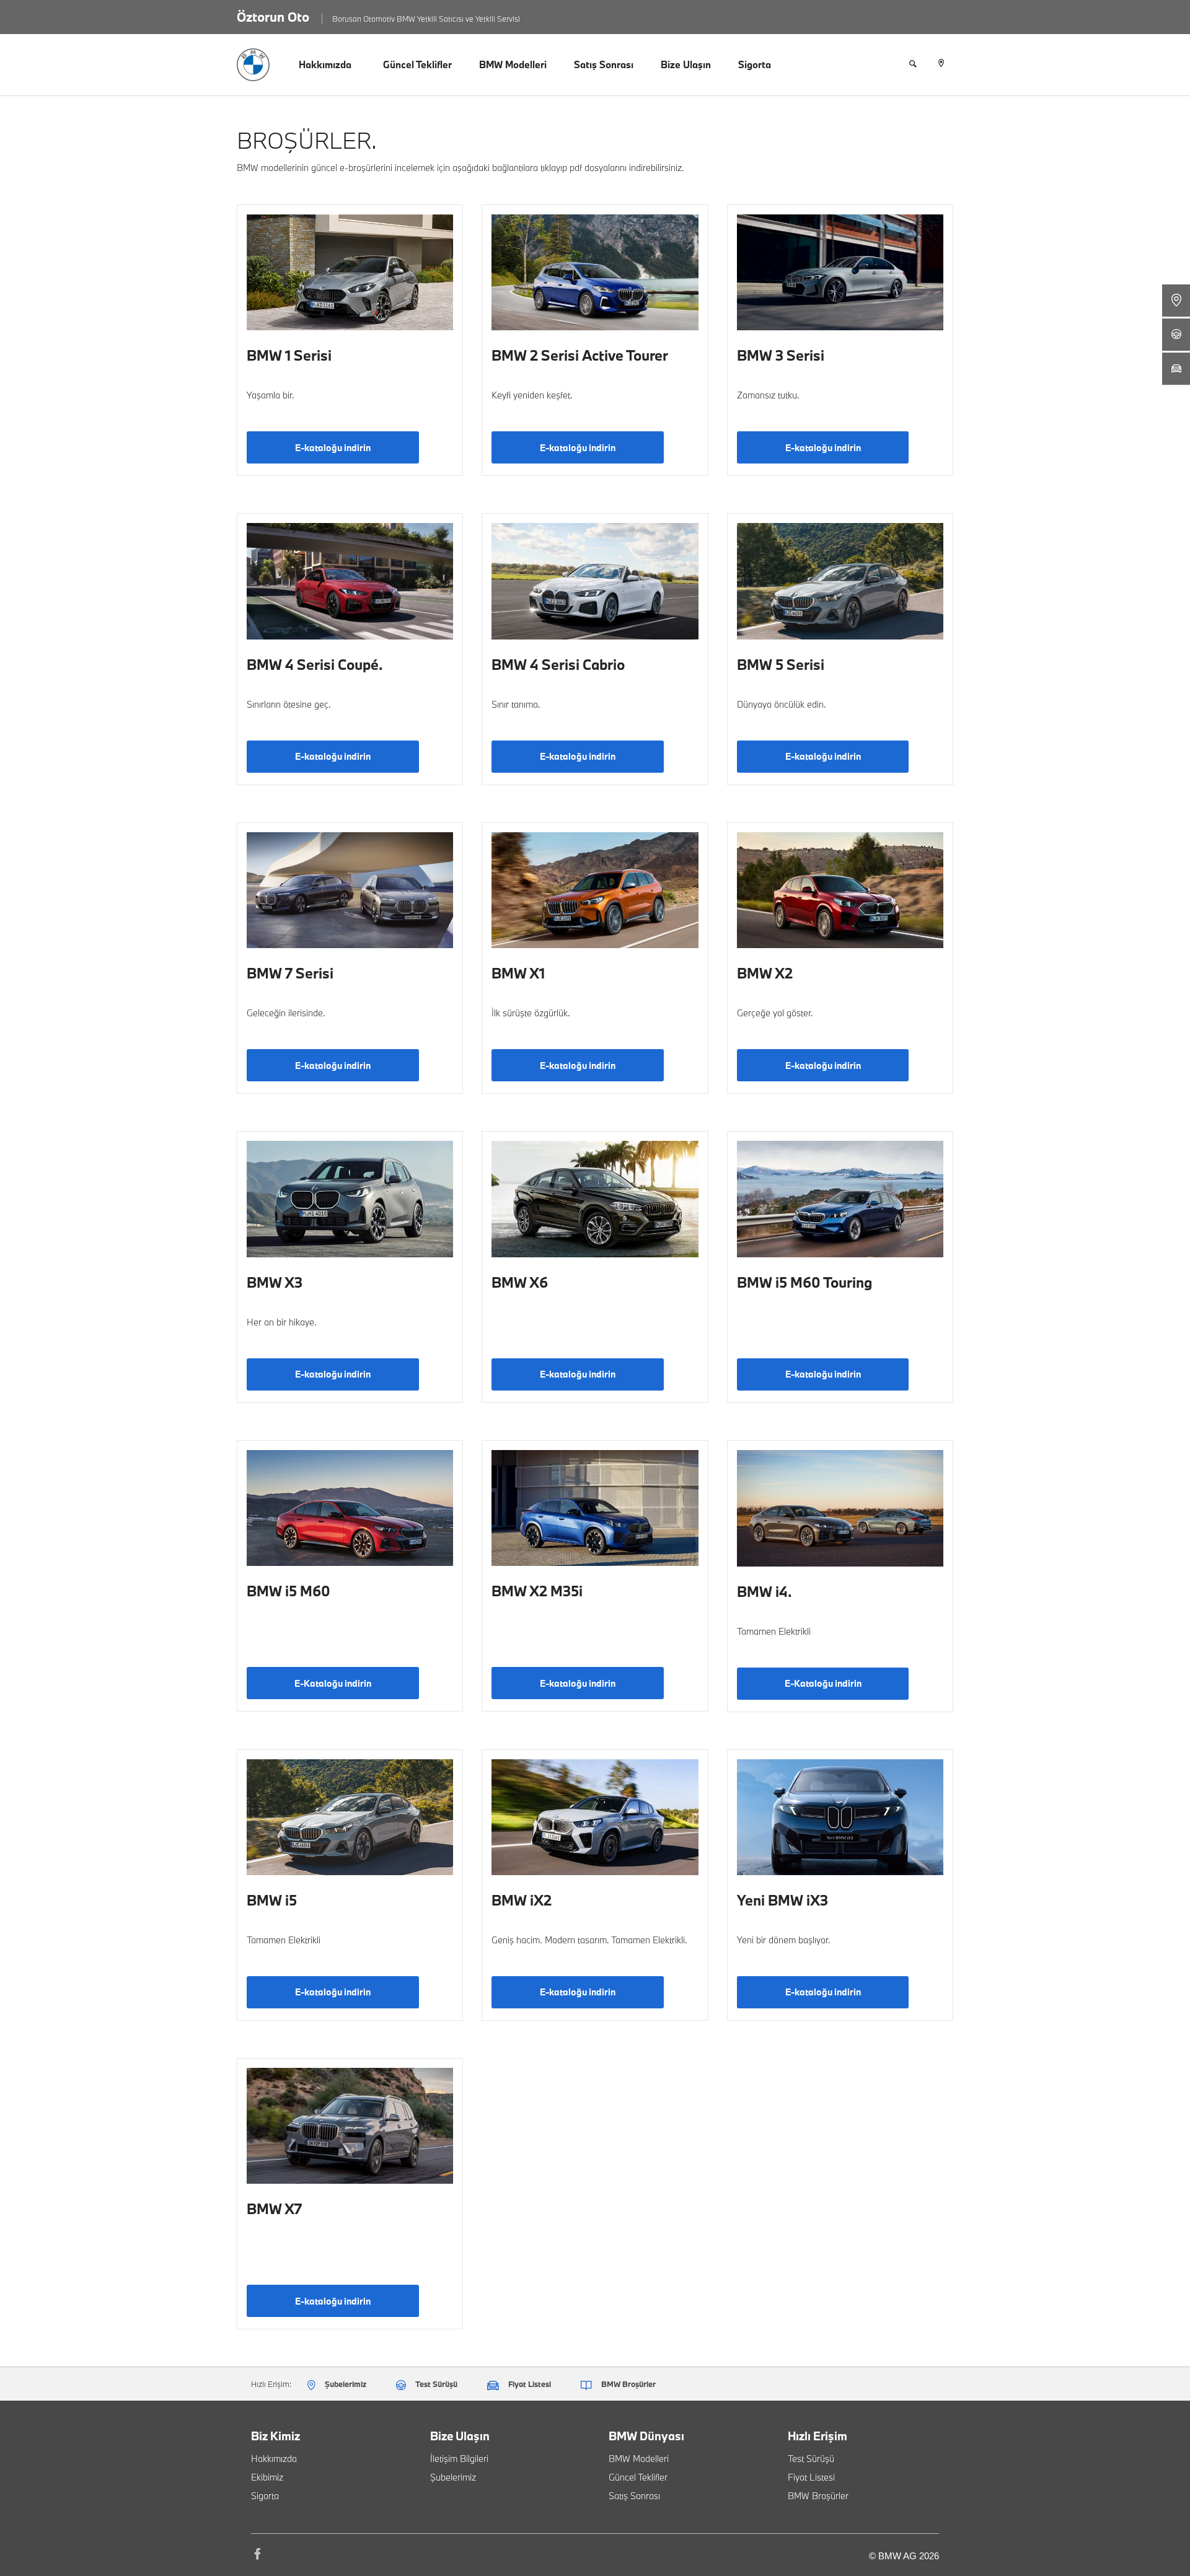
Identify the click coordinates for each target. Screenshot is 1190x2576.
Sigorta (755, 64)
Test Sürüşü (811, 2459)
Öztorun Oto (273, 17)
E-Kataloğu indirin (333, 1683)
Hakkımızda (325, 64)
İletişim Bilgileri (459, 2459)
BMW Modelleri (513, 64)
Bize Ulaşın (686, 64)
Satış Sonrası (604, 64)
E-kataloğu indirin (333, 448)
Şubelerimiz (453, 2477)
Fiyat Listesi (811, 2477)
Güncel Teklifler (417, 64)
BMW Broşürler (818, 2496)
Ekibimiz (267, 2477)
